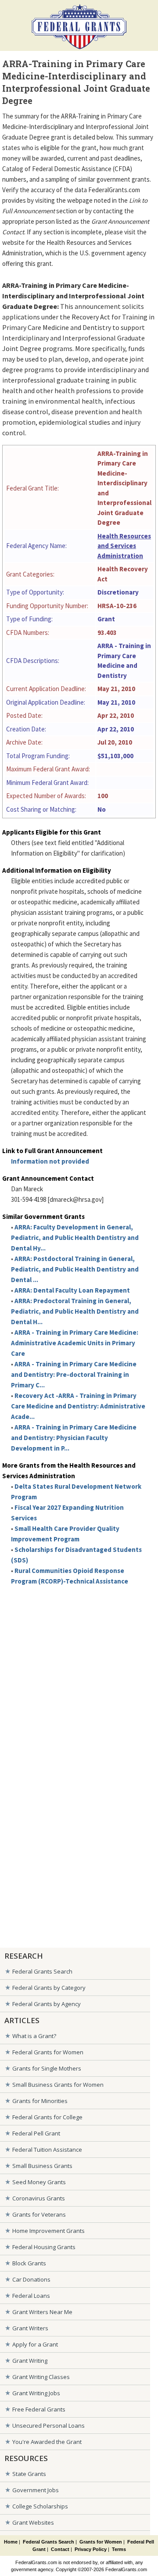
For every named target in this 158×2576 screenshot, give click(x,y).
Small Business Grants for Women (58, 2085)
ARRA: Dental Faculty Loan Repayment (72, 1290)
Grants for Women (101, 2542)
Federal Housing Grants (44, 2247)
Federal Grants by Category (49, 1988)
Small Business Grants (42, 2166)
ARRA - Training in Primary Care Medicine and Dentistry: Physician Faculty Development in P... (74, 1438)
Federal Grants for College (47, 2117)
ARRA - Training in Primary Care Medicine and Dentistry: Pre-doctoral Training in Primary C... (74, 1374)
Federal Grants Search (42, 1971)
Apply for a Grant (35, 2344)
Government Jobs (36, 2490)
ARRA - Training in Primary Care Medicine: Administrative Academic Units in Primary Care (75, 1343)
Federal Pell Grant (36, 2133)
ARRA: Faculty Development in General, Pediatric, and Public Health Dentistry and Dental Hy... (75, 1238)
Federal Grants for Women (48, 2052)
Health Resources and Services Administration (124, 546)
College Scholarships (40, 2506)
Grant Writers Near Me (42, 2312)
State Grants (29, 2474)
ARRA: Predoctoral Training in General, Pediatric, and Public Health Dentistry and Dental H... (75, 1311)
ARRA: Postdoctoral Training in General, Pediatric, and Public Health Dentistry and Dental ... (75, 1269)
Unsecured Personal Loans (48, 2426)
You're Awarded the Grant (47, 2442)
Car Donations (31, 2279)
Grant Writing (30, 2361)
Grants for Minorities (40, 2101)
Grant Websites (33, 2522)
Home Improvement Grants (48, 2231)
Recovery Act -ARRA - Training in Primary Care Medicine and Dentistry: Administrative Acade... (78, 1406)
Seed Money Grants (39, 2182)
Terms (119, 2549)
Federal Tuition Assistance (47, 2150)
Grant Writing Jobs (36, 2393)
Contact (60, 2549)
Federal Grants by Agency (47, 2004)
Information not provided (50, 1161)
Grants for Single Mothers (47, 2068)
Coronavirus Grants (39, 2198)
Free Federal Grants (39, 2409)
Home (11, 2542)
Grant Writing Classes (41, 2377)
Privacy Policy (91, 2549)
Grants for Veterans (39, 2214)
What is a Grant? (34, 2036)
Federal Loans (31, 2296)
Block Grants (29, 2263)
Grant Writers (30, 2328)
